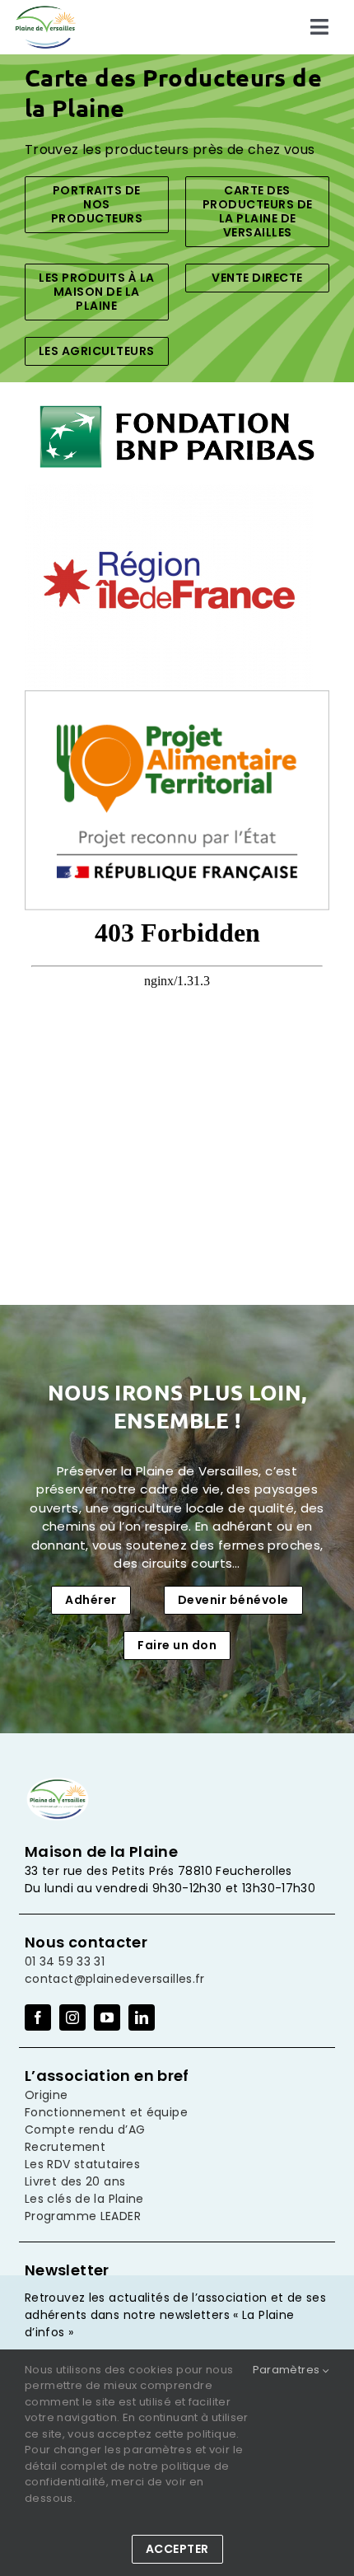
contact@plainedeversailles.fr (115, 1979)
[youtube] (107, 2017)
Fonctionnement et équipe (106, 2112)
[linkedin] (142, 2017)
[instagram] (72, 2017)
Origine (47, 2095)
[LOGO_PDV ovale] (45, 10)
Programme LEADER (83, 2216)
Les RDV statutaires (82, 2164)
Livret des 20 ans (75, 2181)
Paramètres (288, 2370)
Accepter (177, 2549)
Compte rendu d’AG (85, 2130)
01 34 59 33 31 (65, 1961)
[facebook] (38, 2017)
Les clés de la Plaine (84, 2199)
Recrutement (65, 2147)
